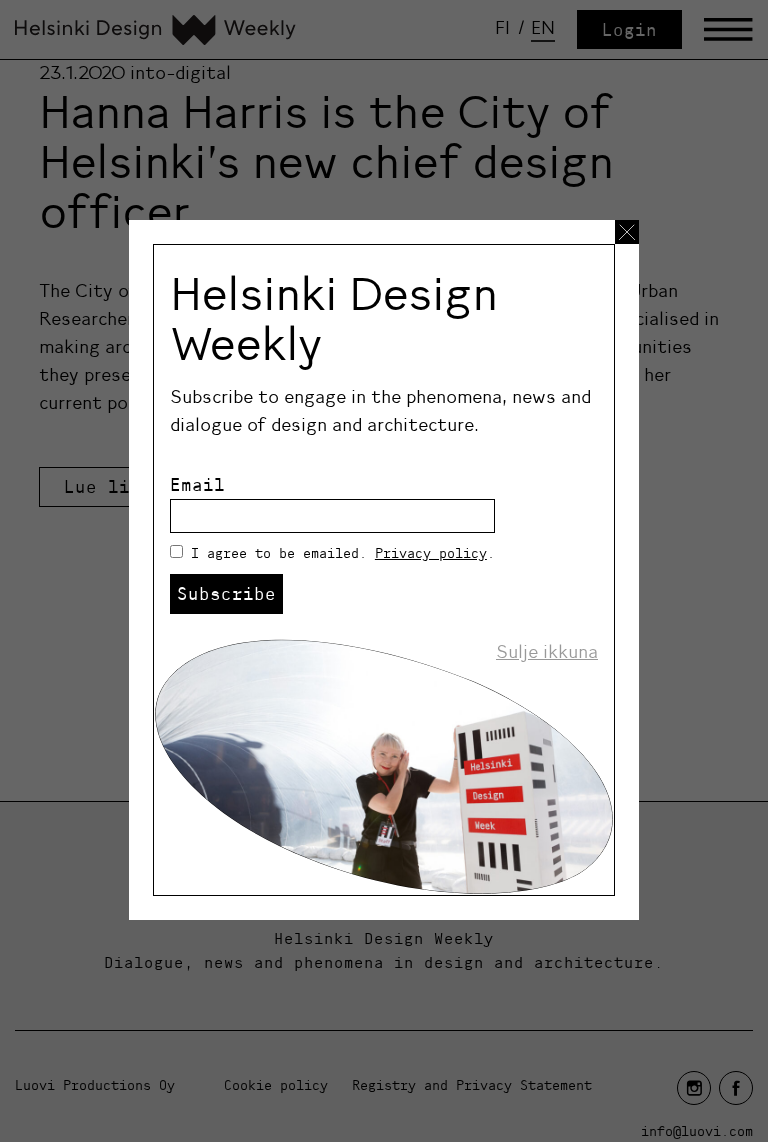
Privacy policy (431, 553)
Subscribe (226, 593)
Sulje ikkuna (547, 652)
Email (197, 484)
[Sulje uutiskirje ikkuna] (627, 232)
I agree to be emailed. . (343, 553)
